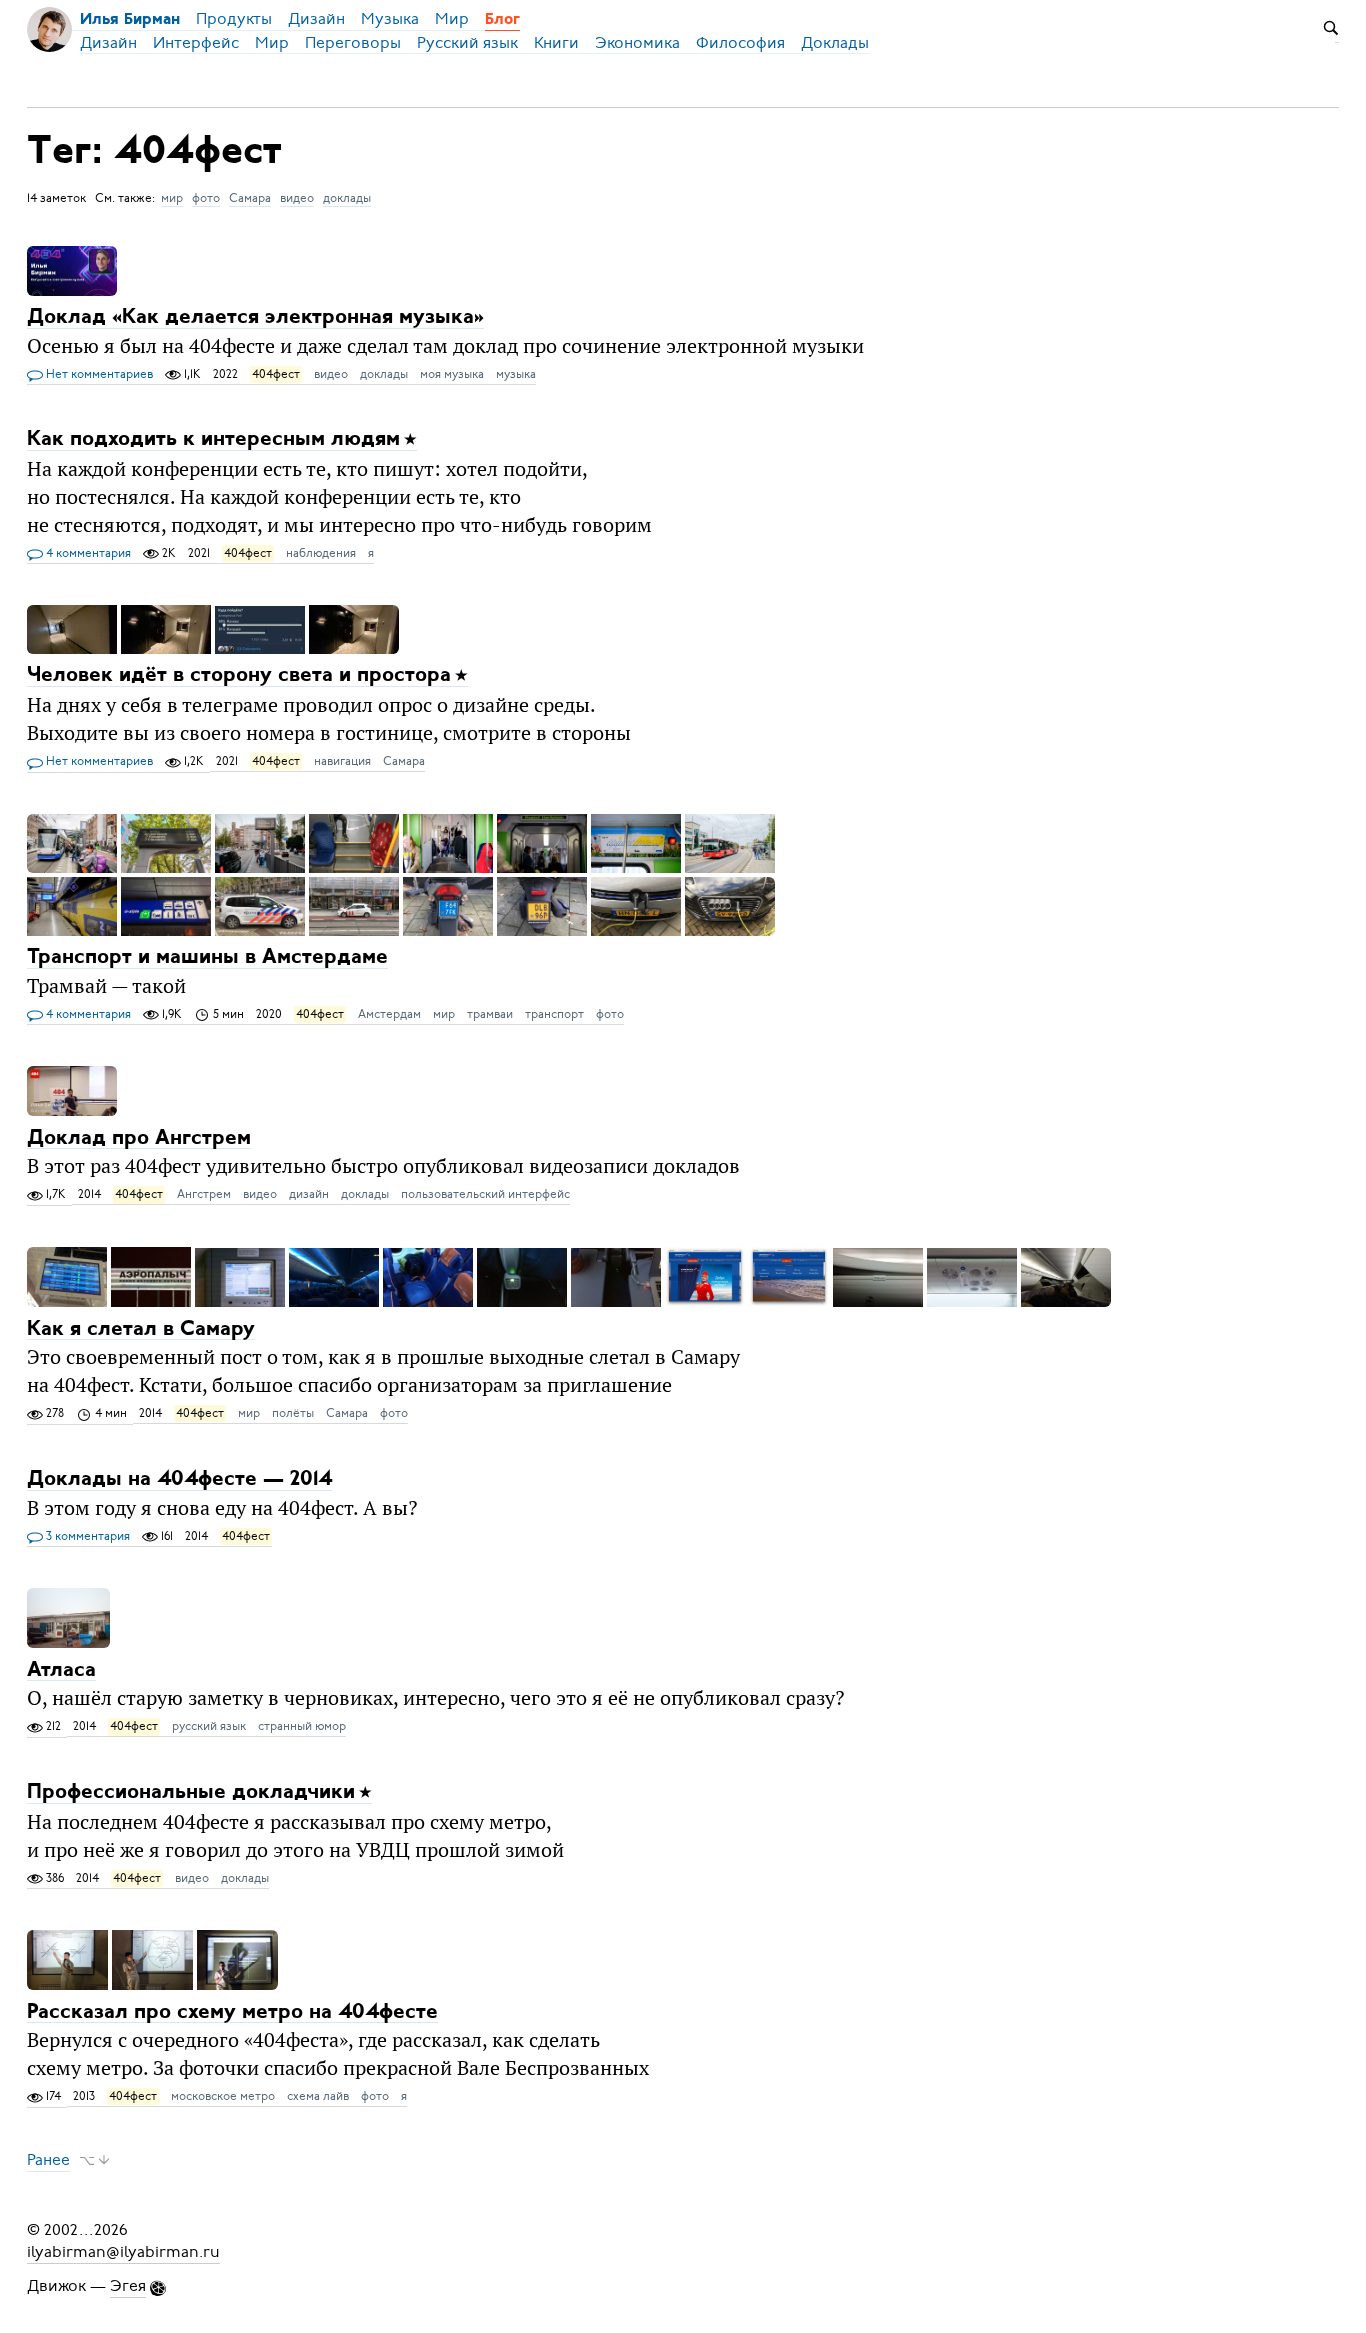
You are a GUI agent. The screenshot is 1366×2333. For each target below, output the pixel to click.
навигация (342, 761)
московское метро (223, 2096)
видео (297, 198)
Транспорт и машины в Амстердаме (207, 957)
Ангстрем (204, 1194)
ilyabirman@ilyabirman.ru (123, 2252)
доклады (347, 198)
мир (172, 198)
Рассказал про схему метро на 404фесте (232, 2011)
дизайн (309, 1194)
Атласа (61, 1669)
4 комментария (87, 553)
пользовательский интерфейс (485, 1194)
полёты (293, 1413)
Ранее (48, 2160)
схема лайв (318, 2096)
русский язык (209, 1726)
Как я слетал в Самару (141, 1328)
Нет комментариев (98, 374)
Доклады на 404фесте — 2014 (179, 1479)
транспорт (554, 1014)
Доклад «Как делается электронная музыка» (255, 317)
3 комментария (86, 1536)
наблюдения (321, 553)
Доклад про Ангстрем (139, 1137)
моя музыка (452, 374)
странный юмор (302, 1726)
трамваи (490, 1014)
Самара (250, 198)
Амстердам (389, 1014)
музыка (516, 374)
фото (206, 198)
